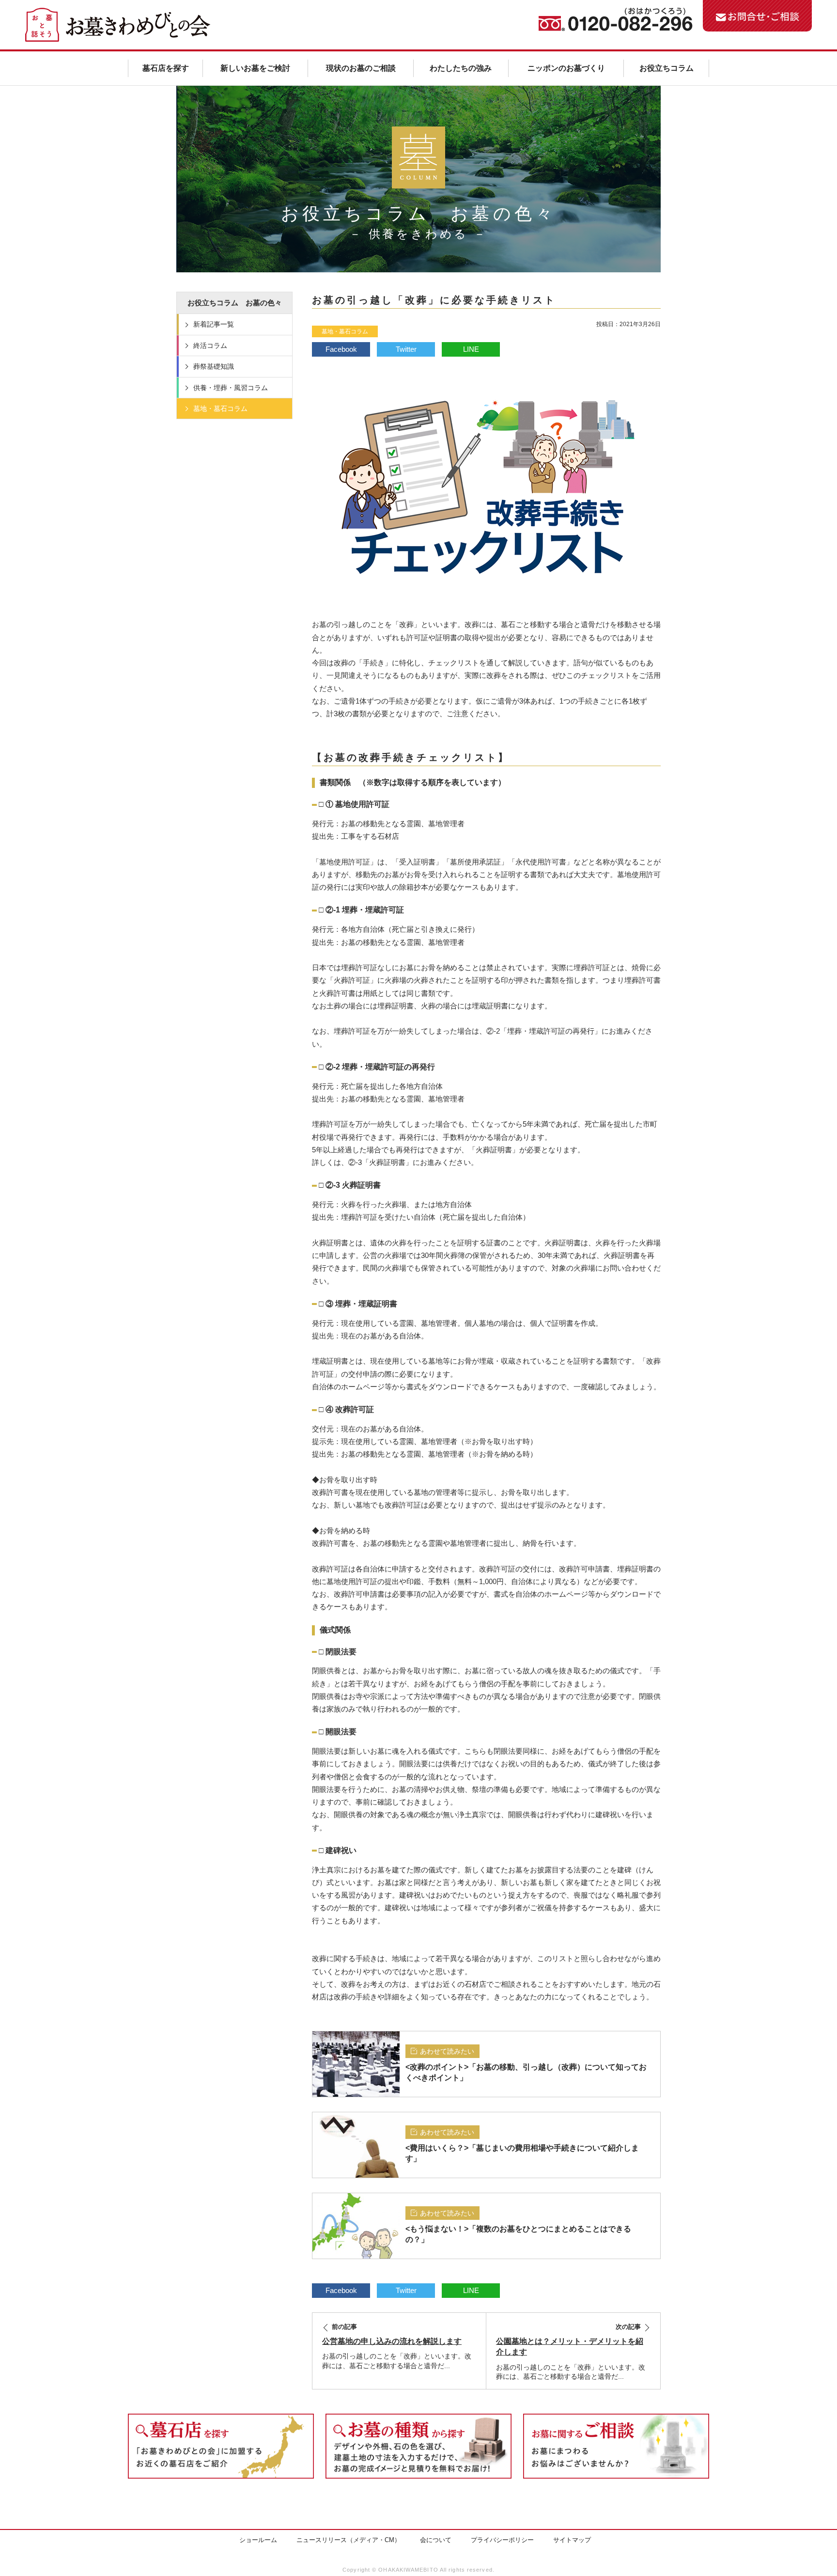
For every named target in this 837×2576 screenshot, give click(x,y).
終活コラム (210, 346)
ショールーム (258, 2540)
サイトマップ (572, 2540)
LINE (471, 349)
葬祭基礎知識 (214, 366)
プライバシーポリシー (502, 2540)
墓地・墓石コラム (345, 331)
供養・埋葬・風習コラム (231, 388)
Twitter (406, 349)
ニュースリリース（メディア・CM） (349, 2540)
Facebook (341, 349)
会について (436, 2540)
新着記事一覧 (214, 324)
